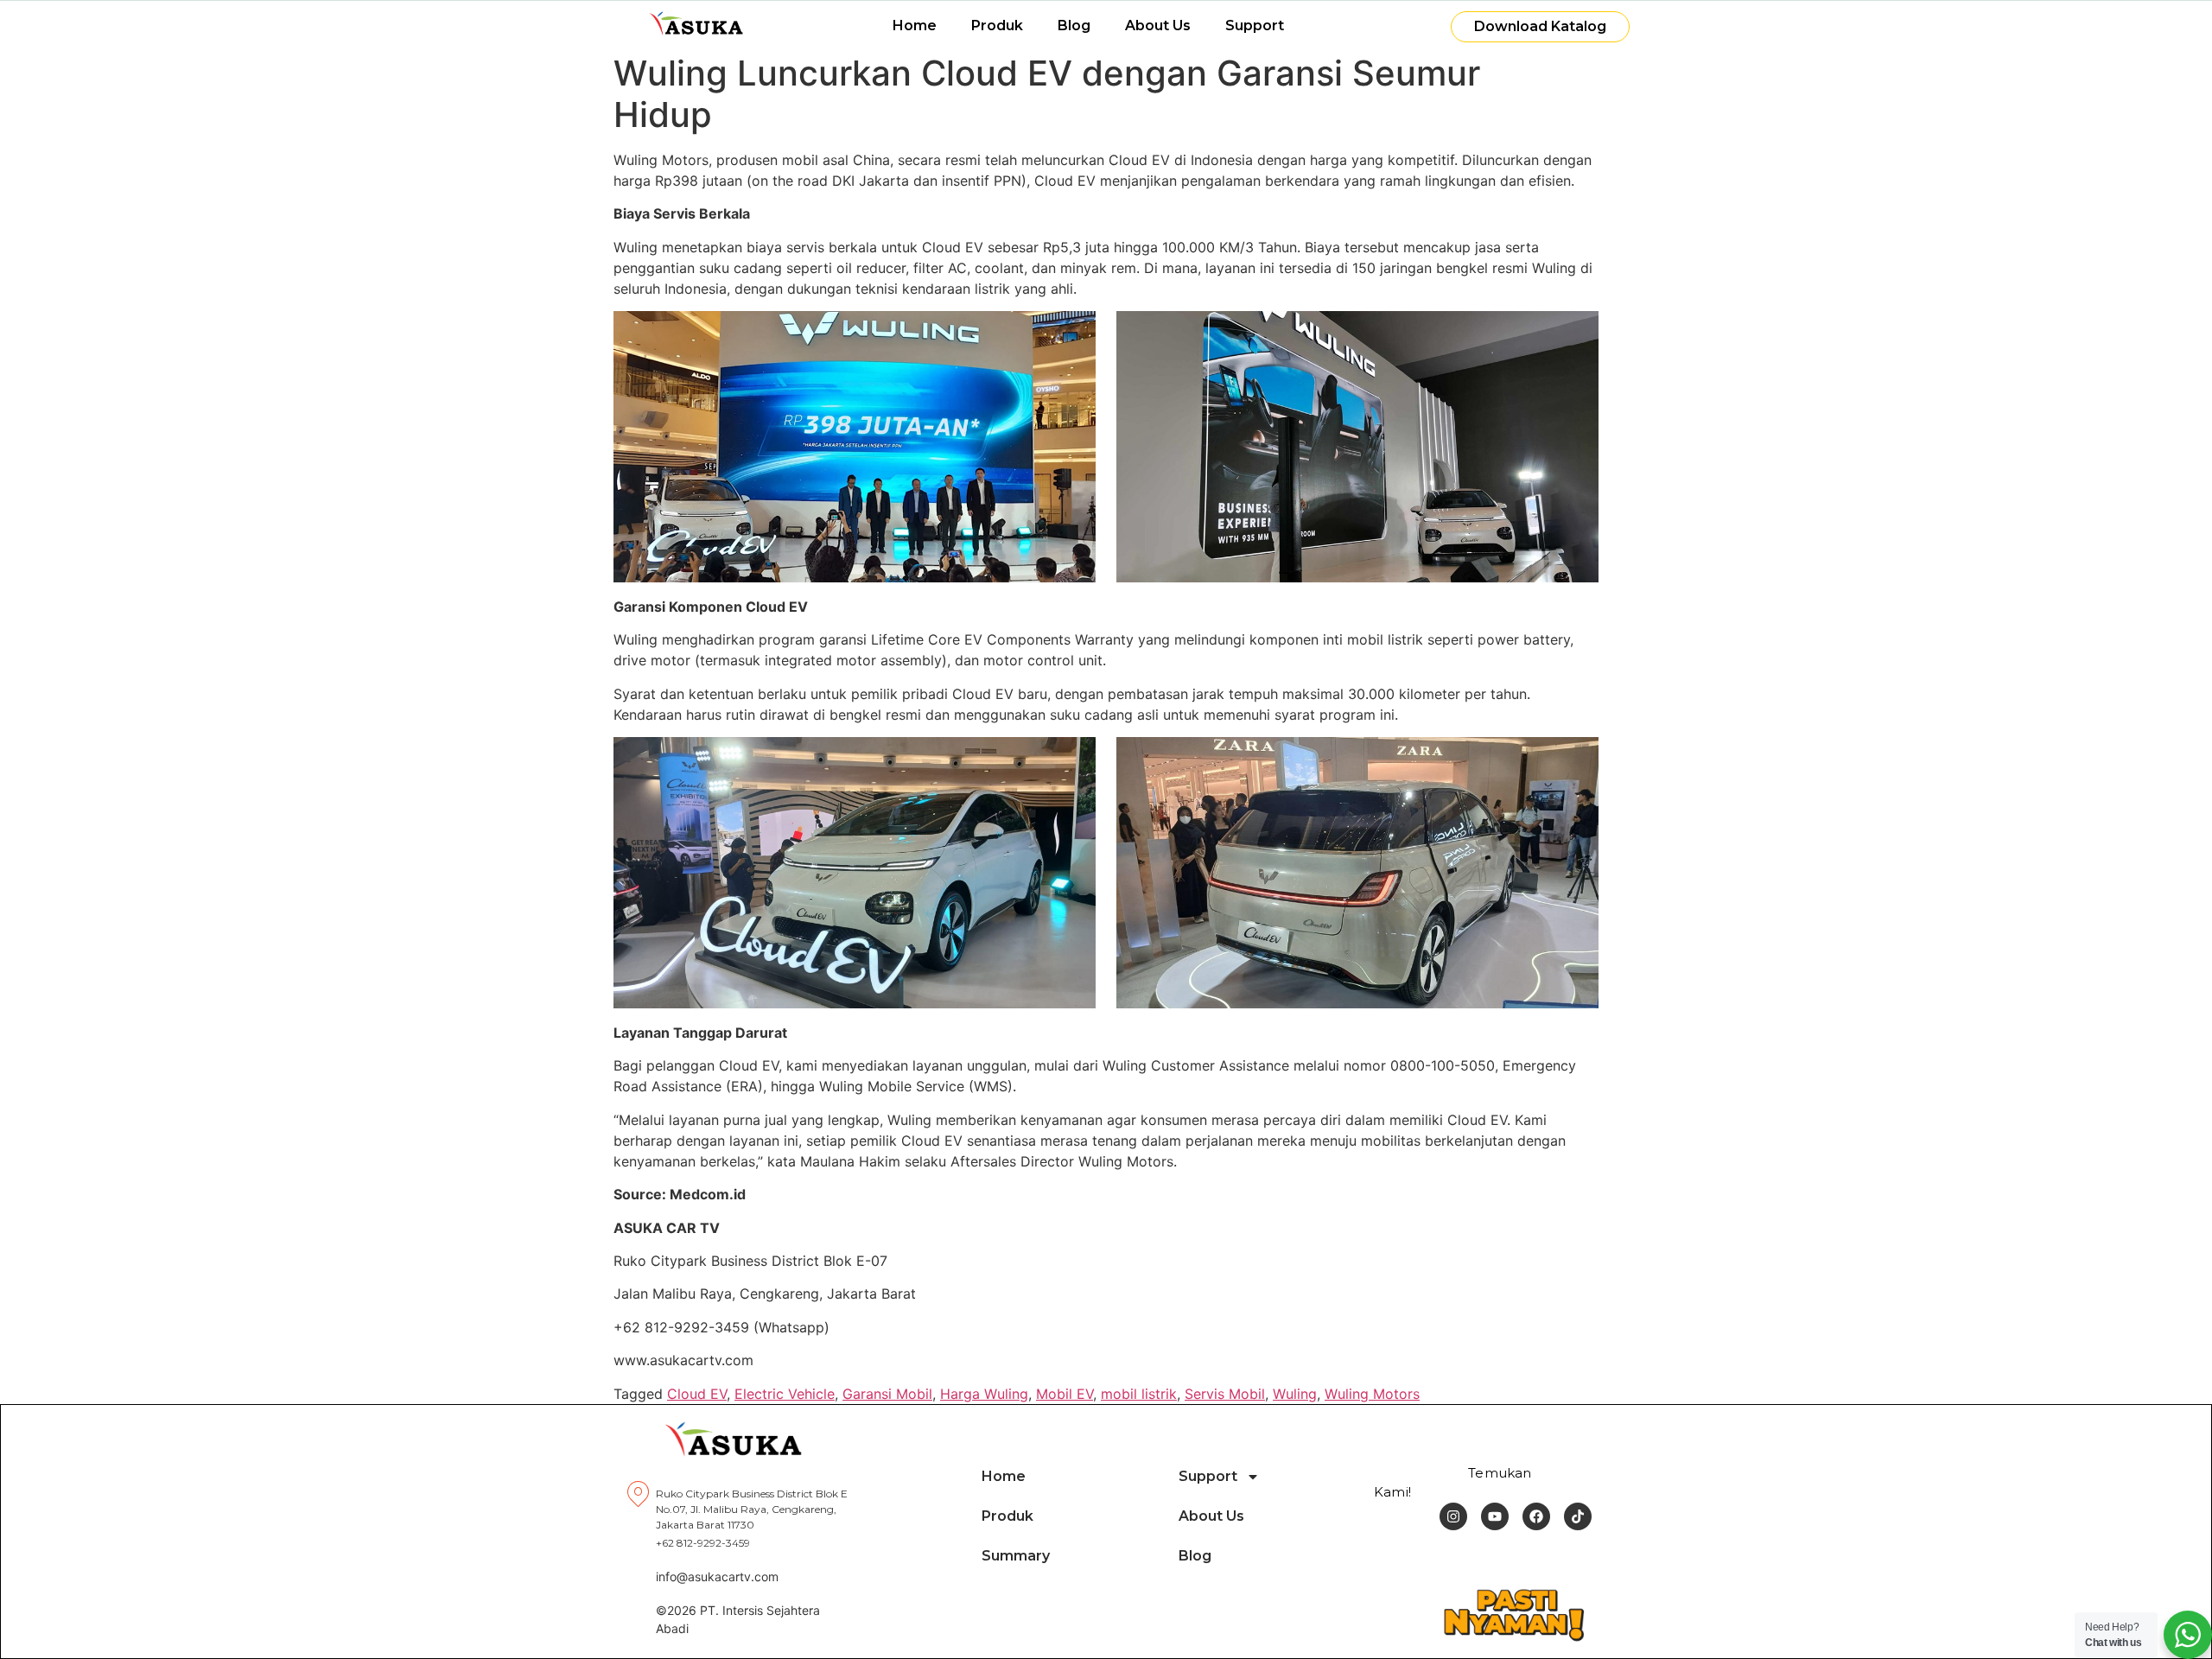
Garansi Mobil (887, 1394)
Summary (1016, 1556)
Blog (1074, 25)
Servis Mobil (1225, 1394)
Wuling (1295, 1394)
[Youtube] (1495, 1516)
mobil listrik (1139, 1394)
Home (915, 25)
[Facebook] (1536, 1516)
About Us (1158, 25)
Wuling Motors (1372, 1394)
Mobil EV (1065, 1394)
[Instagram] (1453, 1516)
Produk (997, 25)
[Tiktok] (1578, 1516)
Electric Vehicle (785, 1394)
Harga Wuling (984, 1394)
